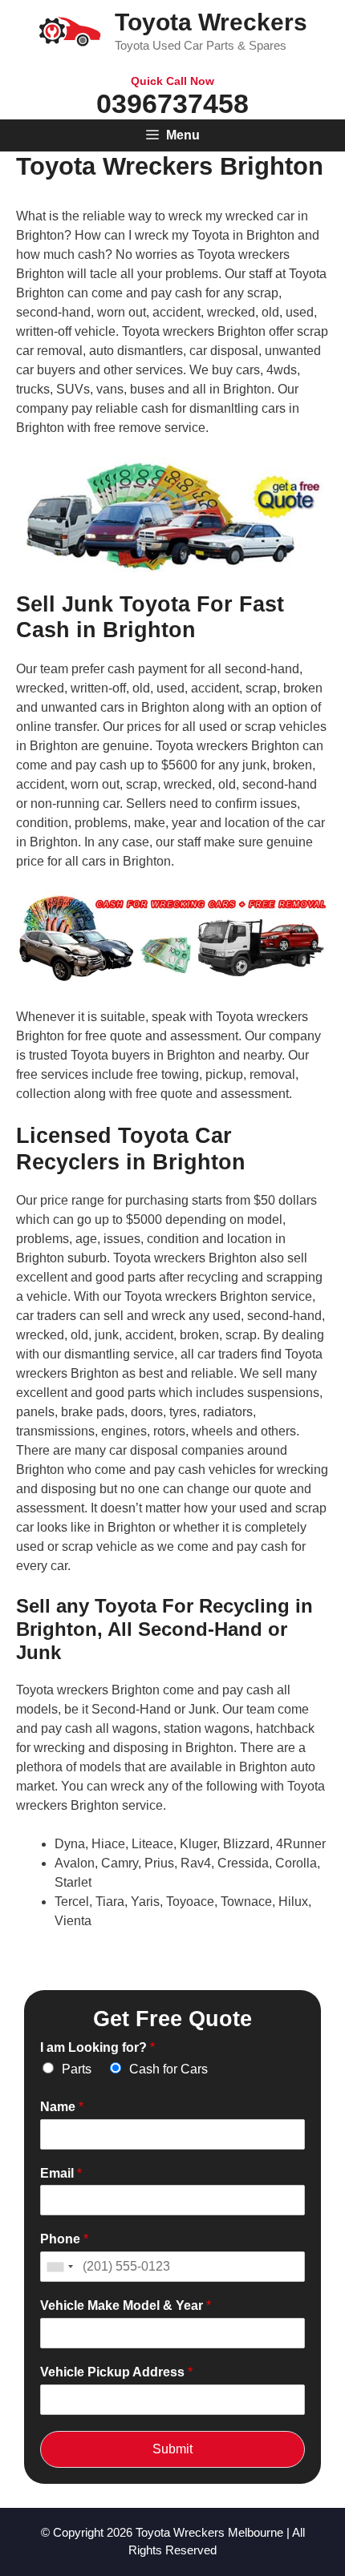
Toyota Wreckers (211, 22)
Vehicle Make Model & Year (126, 2305)
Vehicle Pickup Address (116, 2372)
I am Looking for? (97, 2047)
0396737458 (172, 103)
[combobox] (59, 2267)
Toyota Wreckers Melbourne (209, 2532)
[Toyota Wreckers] (70, 30)
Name (62, 2107)
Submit (172, 2449)
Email (61, 2173)
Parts (77, 2069)
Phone (64, 2239)
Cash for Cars (168, 2069)
